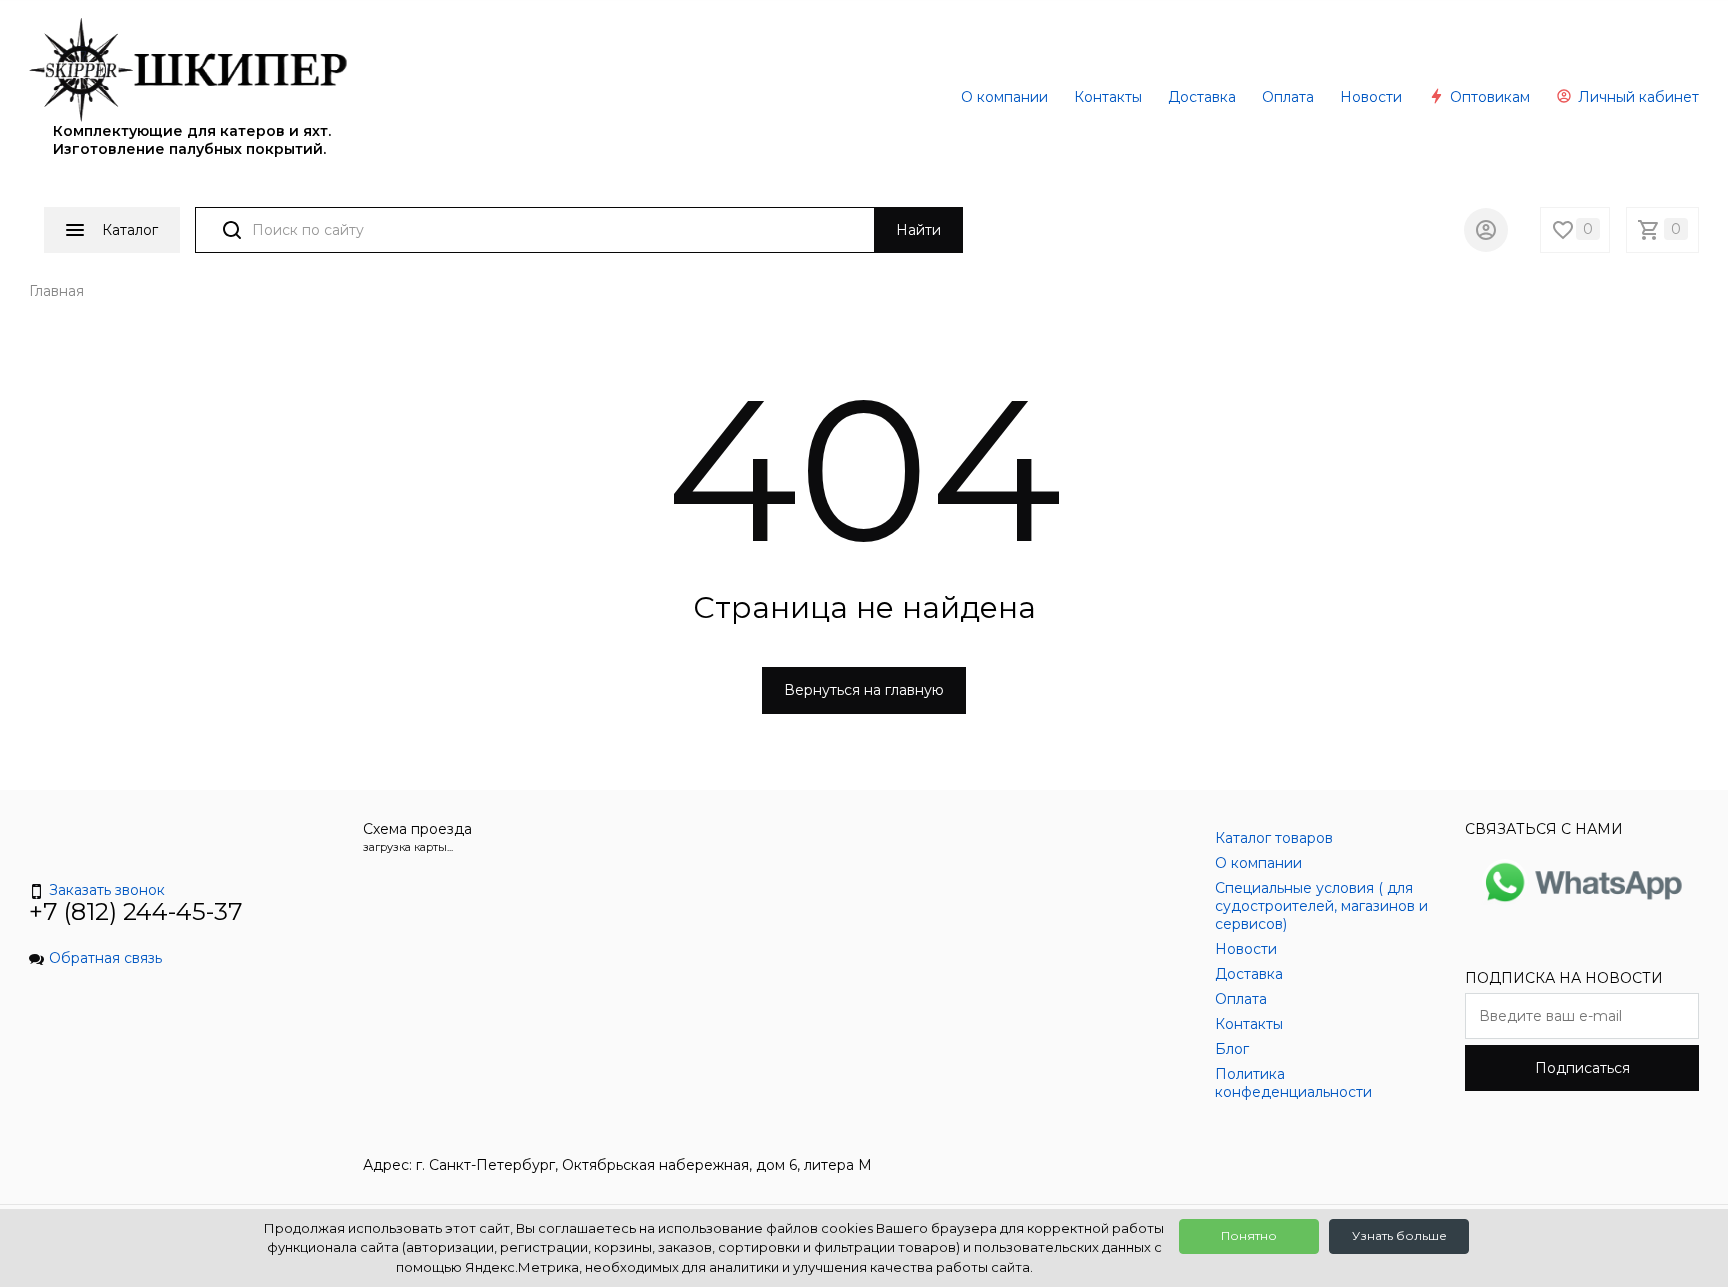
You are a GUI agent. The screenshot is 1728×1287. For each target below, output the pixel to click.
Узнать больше (1399, 1235)
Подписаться (1582, 1068)
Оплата (1288, 97)
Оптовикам (1488, 97)
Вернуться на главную (864, 690)
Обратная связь (105, 958)
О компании (1004, 97)
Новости (1371, 97)
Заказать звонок (107, 890)
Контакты (1108, 97)
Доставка (1202, 97)
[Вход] (1486, 230)
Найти (918, 230)
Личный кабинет (1636, 97)
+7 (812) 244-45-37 (136, 911)
